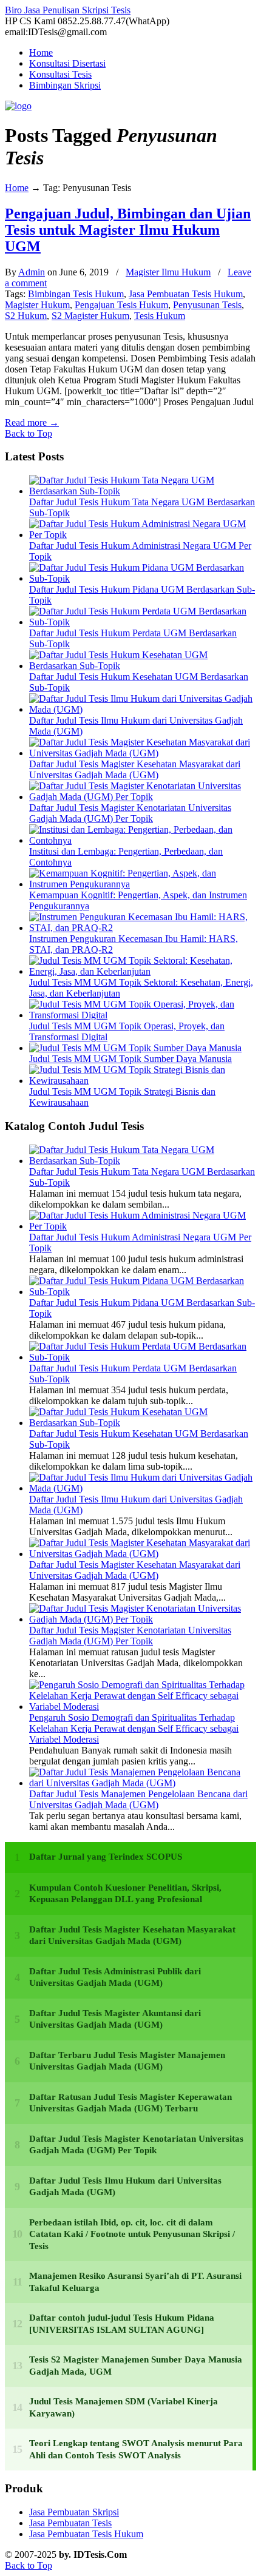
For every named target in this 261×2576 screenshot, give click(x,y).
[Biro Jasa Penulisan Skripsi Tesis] (18, 106)
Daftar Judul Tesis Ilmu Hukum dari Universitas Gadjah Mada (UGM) (125, 2187)
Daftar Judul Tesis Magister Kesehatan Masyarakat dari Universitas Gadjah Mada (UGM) (135, 769)
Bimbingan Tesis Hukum (76, 294)
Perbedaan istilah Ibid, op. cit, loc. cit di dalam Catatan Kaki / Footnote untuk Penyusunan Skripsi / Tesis (132, 2234)
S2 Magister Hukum (90, 316)
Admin (32, 272)
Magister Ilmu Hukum (168, 272)
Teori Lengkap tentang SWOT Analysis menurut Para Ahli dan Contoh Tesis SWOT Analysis (136, 2449)
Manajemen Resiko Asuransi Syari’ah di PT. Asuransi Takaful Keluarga (135, 2282)
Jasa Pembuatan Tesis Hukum (186, 294)
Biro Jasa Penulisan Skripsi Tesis (68, 10)
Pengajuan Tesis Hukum (121, 305)
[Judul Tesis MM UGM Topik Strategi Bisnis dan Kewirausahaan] (143, 1081)
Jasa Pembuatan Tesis (70, 2523)
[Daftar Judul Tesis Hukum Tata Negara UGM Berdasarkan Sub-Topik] (143, 491)
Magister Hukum (37, 305)
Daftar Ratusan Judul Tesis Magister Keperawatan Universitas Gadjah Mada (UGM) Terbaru (130, 2103)
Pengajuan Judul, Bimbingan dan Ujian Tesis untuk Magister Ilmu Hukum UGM (128, 230)
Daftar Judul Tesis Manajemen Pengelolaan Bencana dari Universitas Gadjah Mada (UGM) (138, 1799)
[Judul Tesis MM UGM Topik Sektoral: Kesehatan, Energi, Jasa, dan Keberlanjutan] (143, 971)
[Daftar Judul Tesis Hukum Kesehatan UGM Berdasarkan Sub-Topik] (143, 666)
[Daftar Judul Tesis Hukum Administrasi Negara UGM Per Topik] (143, 535)
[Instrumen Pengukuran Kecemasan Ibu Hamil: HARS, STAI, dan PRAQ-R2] (143, 928)
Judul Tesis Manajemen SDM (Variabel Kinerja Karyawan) (124, 2407)
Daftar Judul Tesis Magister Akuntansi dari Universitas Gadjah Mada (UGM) (115, 2019)
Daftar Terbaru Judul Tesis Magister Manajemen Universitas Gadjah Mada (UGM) (127, 2061)
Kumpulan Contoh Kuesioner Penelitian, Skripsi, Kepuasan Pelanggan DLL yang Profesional (125, 1894)
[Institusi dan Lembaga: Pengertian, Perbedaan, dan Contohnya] (143, 840)
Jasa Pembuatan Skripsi (74, 2512)
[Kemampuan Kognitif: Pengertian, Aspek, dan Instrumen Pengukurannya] (143, 884)
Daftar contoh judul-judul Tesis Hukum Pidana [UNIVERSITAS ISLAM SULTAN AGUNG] (122, 2324)
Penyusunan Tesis (207, 305)
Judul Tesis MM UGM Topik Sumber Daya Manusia (130, 1059)
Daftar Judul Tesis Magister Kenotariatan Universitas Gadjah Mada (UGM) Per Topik (130, 813)
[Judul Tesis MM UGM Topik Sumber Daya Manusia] (135, 1048)
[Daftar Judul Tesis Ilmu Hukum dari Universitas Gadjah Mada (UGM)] (143, 709)
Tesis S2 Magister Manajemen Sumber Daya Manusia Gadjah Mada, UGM (136, 2366)
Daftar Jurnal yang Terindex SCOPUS (106, 1857)
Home (17, 188)
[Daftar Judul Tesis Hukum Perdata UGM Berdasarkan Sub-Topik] (143, 622)
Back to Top (29, 433)
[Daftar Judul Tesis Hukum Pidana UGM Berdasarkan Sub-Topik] (143, 578)
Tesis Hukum (160, 316)
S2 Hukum (26, 316)
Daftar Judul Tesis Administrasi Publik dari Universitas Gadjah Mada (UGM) (115, 1977)
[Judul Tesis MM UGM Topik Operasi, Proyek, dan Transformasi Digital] (143, 1015)
